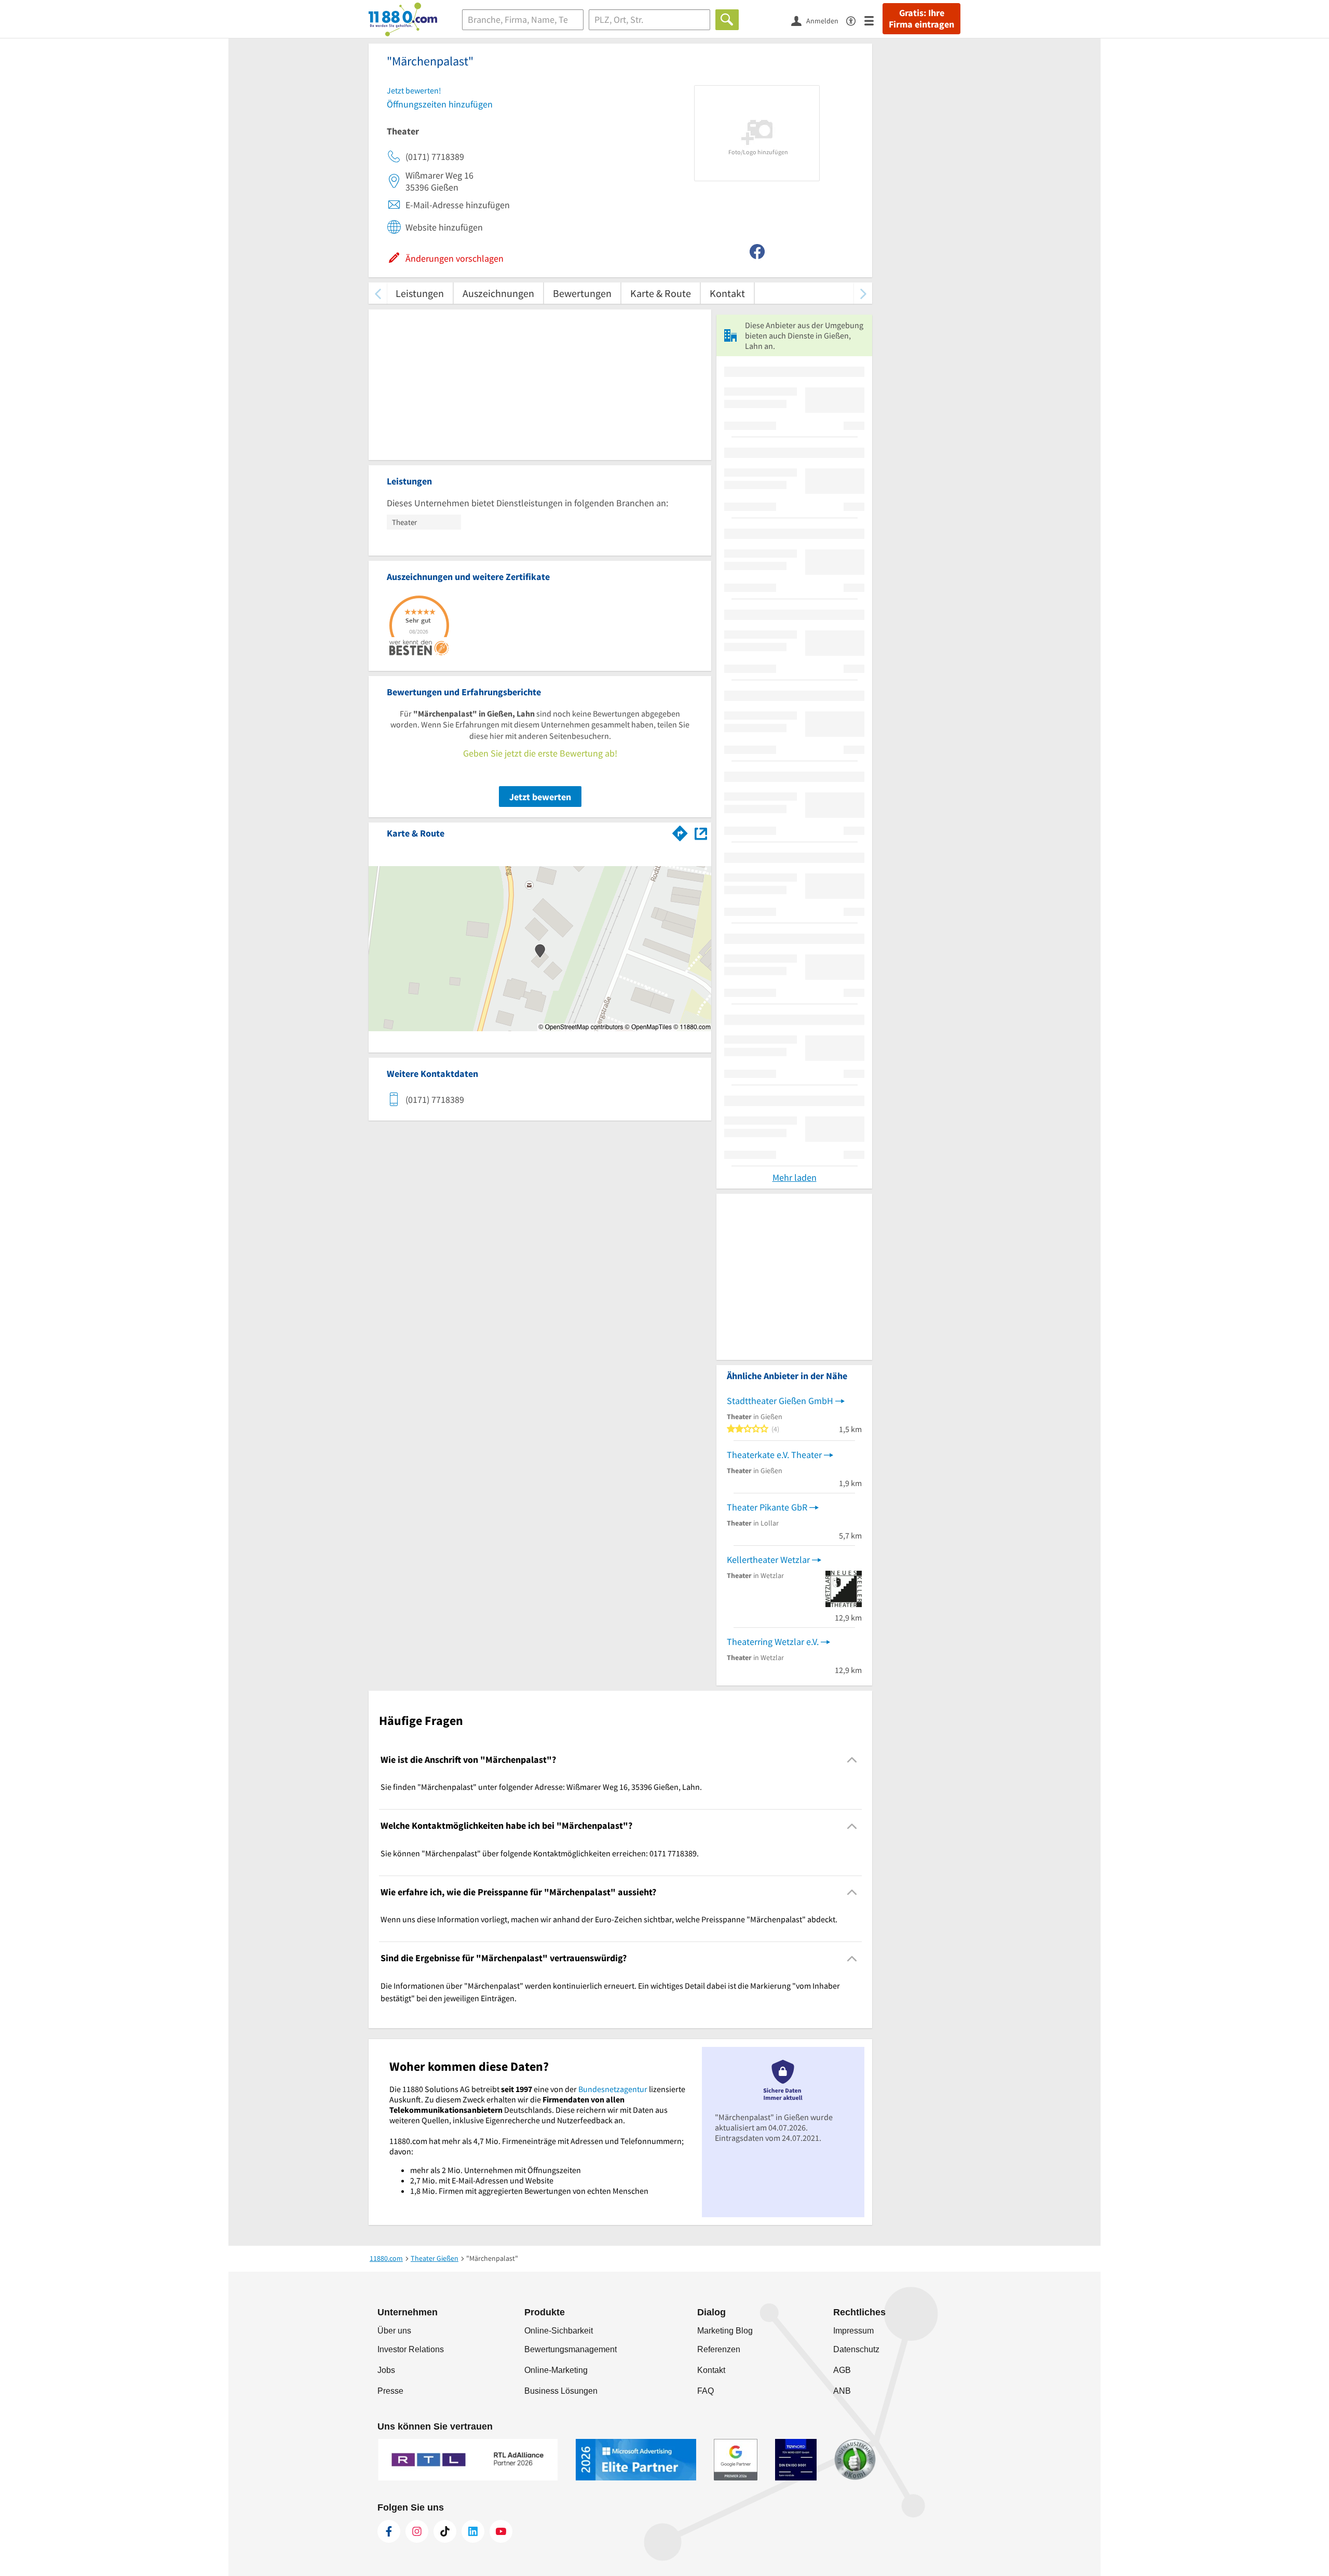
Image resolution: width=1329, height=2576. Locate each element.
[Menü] (873, 20)
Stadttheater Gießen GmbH (780, 1401)
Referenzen (719, 2349)
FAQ (706, 2391)
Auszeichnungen (498, 293)
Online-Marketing (556, 2370)
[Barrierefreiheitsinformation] (855, 20)
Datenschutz (856, 2349)
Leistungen (420, 293)
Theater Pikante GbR (767, 1507)
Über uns (394, 2331)
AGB (842, 2370)
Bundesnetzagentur (613, 2089)
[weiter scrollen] (863, 293)
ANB (842, 2391)
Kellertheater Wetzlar (768, 1560)
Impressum (853, 2331)
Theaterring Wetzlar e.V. (773, 1642)
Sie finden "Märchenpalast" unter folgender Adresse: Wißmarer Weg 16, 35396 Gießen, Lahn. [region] (541, 1787)
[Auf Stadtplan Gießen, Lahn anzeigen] (701, 833)
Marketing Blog (725, 2331)
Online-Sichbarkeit (559, 2331)
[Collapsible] (852, 1760)
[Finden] (727, 20)
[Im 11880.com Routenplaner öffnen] (680, 831)
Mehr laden (795, 1177)
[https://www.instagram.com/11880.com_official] (417, 2531)
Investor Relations (411, 2349)
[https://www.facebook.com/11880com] (389, 2531)
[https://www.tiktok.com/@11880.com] (445, 2531)
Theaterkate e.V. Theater (774, 1455)
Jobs (386, 2370)
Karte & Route (661, 293)
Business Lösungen (561, 2391)
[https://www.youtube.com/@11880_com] (501, 2531)
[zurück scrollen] (378, 293)
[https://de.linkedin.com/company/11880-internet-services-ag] (473, 2531)
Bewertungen (582, 293)
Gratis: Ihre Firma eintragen (921, 19)
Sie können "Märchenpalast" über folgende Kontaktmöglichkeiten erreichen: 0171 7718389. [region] (540, 1853)
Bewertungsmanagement (571, 2349)
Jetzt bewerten (540, 797)
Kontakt (727, 293)
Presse (390, 2391)
